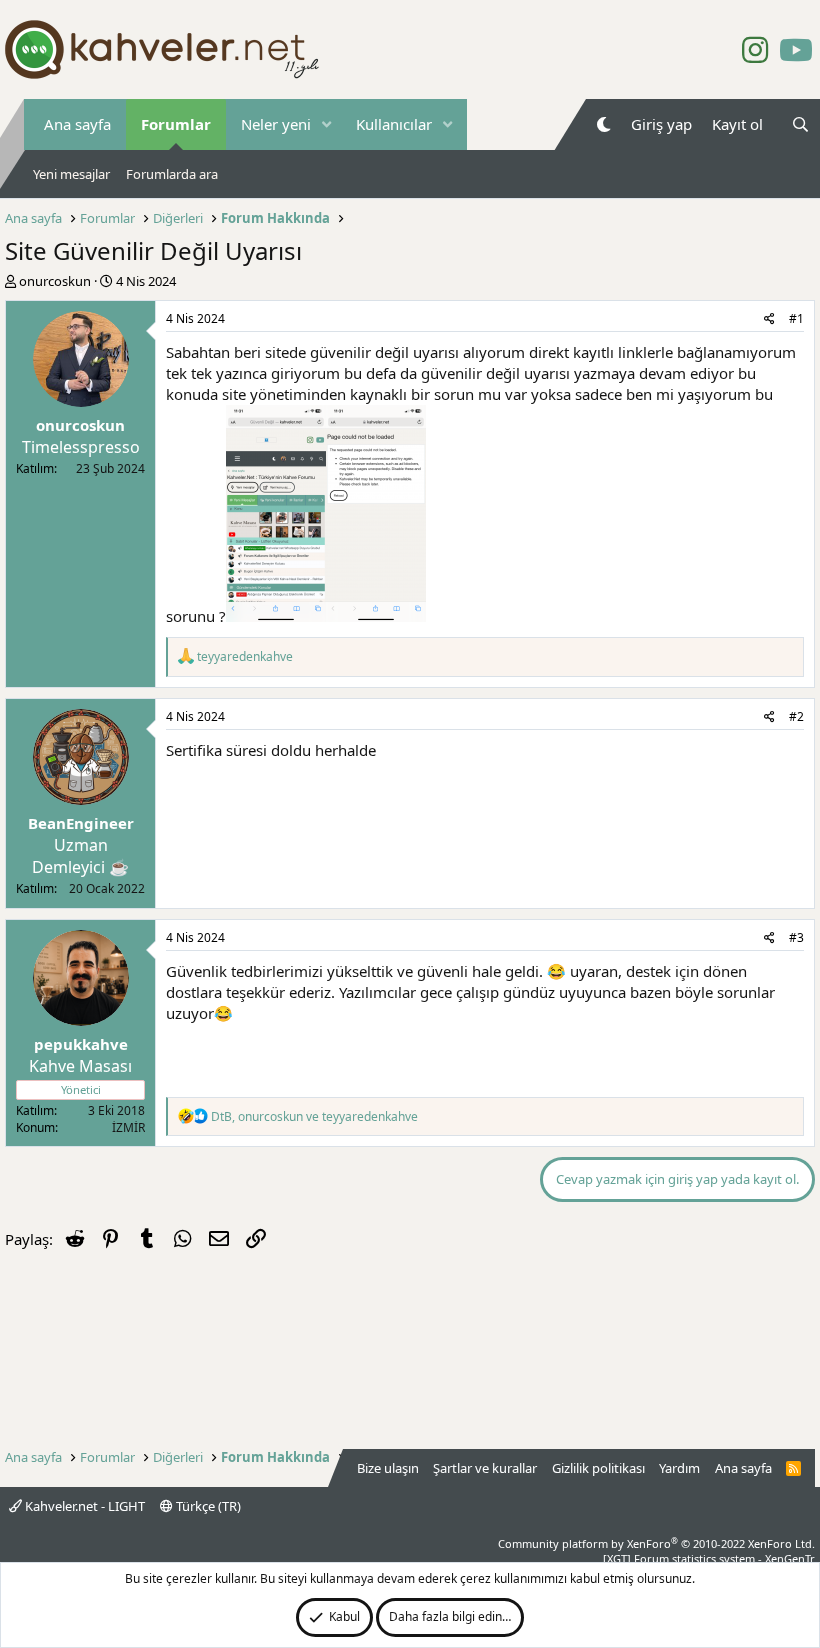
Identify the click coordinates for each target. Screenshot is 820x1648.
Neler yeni (276, 124)
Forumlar (176, 124)
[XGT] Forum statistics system (709, 1558)
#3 (796, 937)
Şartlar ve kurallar (485, 1468)
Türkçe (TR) (207, 1506)
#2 (796, 716)
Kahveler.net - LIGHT (83, 1506)
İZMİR (128, 1127)
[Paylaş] (769, 319)
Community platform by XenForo (656, 1543)
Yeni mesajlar (71, 174)
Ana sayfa (77, 124)
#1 (796, 318)
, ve (314, 1116)
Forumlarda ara (172, 174)
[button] (327, 124)
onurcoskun (55, 281)
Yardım (679, 1468)
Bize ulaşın (388, 1468)
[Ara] (800, 124)
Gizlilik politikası (598, 1468)
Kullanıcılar (394, 124)
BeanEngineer (81, 823)
